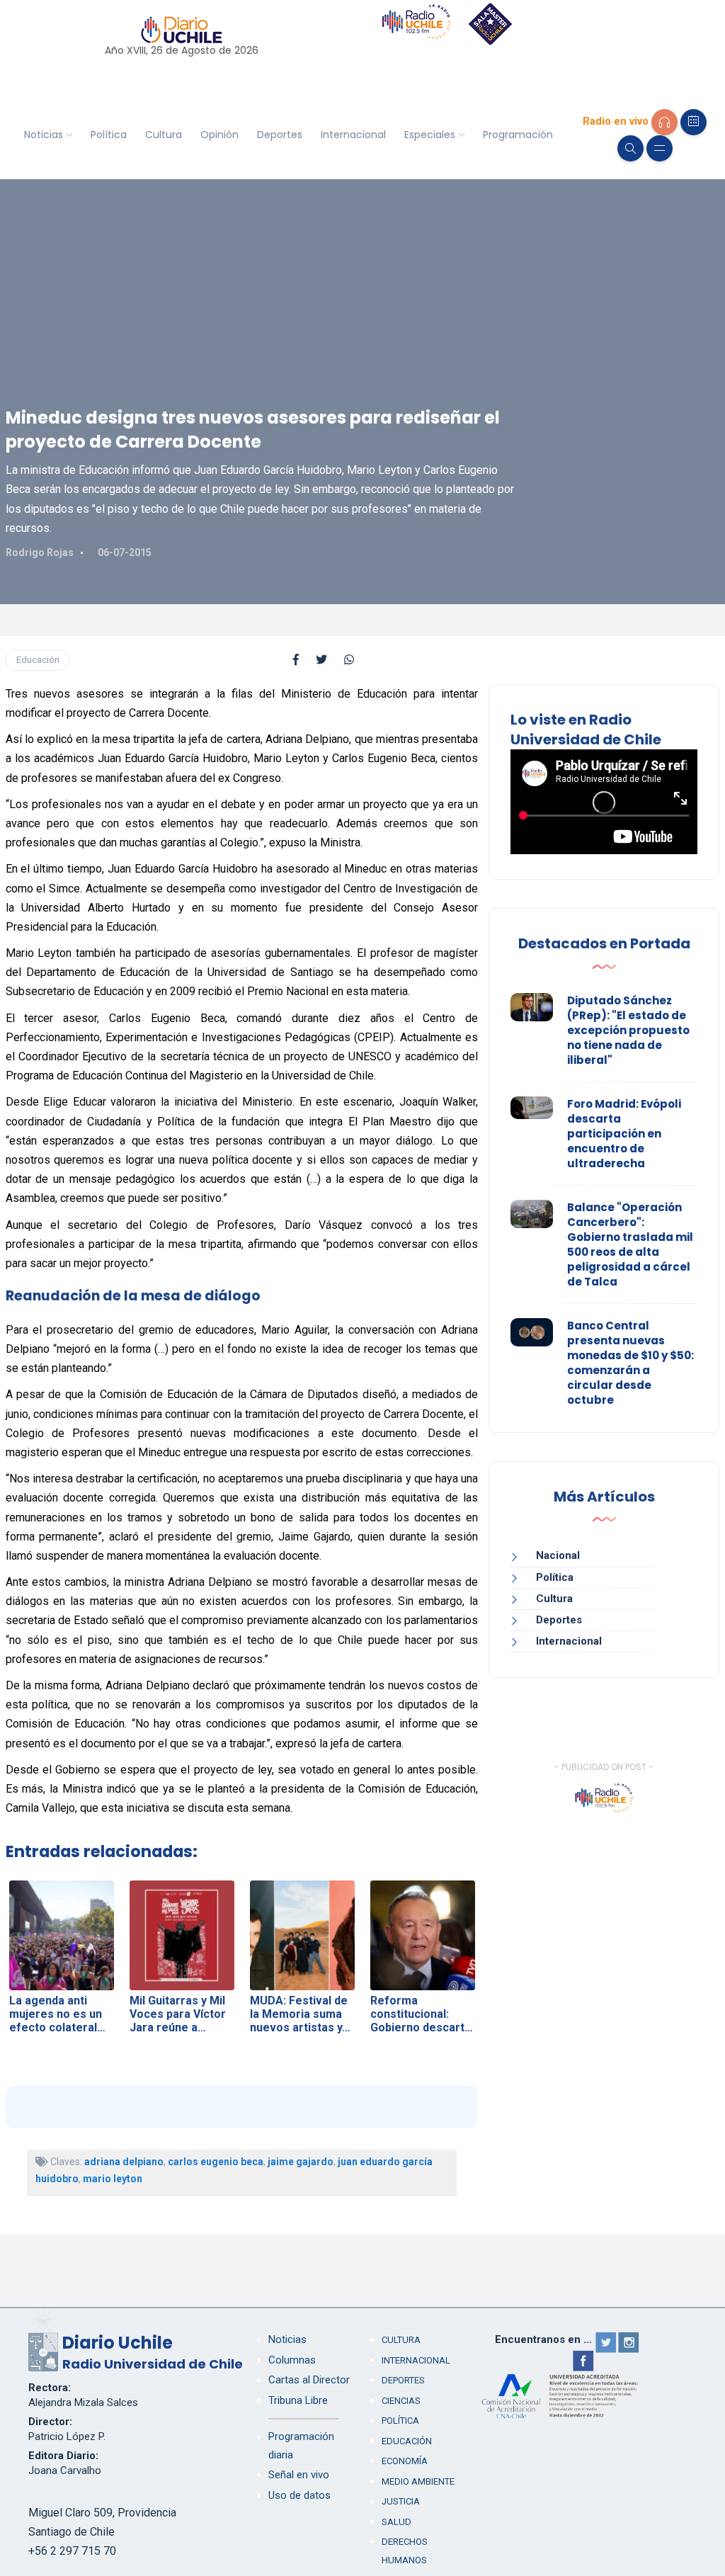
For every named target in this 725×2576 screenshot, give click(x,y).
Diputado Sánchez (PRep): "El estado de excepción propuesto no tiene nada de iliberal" (628, 1030)
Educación (38, 660)
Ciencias (401, 2401)
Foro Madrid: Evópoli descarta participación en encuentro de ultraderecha (624, 1134)
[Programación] (693, 122)
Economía (405, 2461)
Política (109, 135)
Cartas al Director (309, 2380)
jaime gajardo (301, 2162)
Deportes (280, 135)
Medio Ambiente (418, 2481)
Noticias (44, 135)
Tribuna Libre (298, 2400)
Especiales (430, 135)
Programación (518, 135)
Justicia (401, 2501)
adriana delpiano (124, 2162)
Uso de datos (299, 2495)
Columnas (292, 2360)
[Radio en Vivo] (664, 122)
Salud (396, 2522)
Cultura (164, 135)
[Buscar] (630, 148)
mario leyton (113, 2179)
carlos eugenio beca (216, 2162)
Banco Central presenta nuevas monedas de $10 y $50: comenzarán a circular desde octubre (630, 1363)
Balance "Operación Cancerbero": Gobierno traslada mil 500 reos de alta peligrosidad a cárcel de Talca (630, 1244)
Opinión (219, 135)
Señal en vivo (299, 2475)
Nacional (558, 1555)
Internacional (353, 135)
